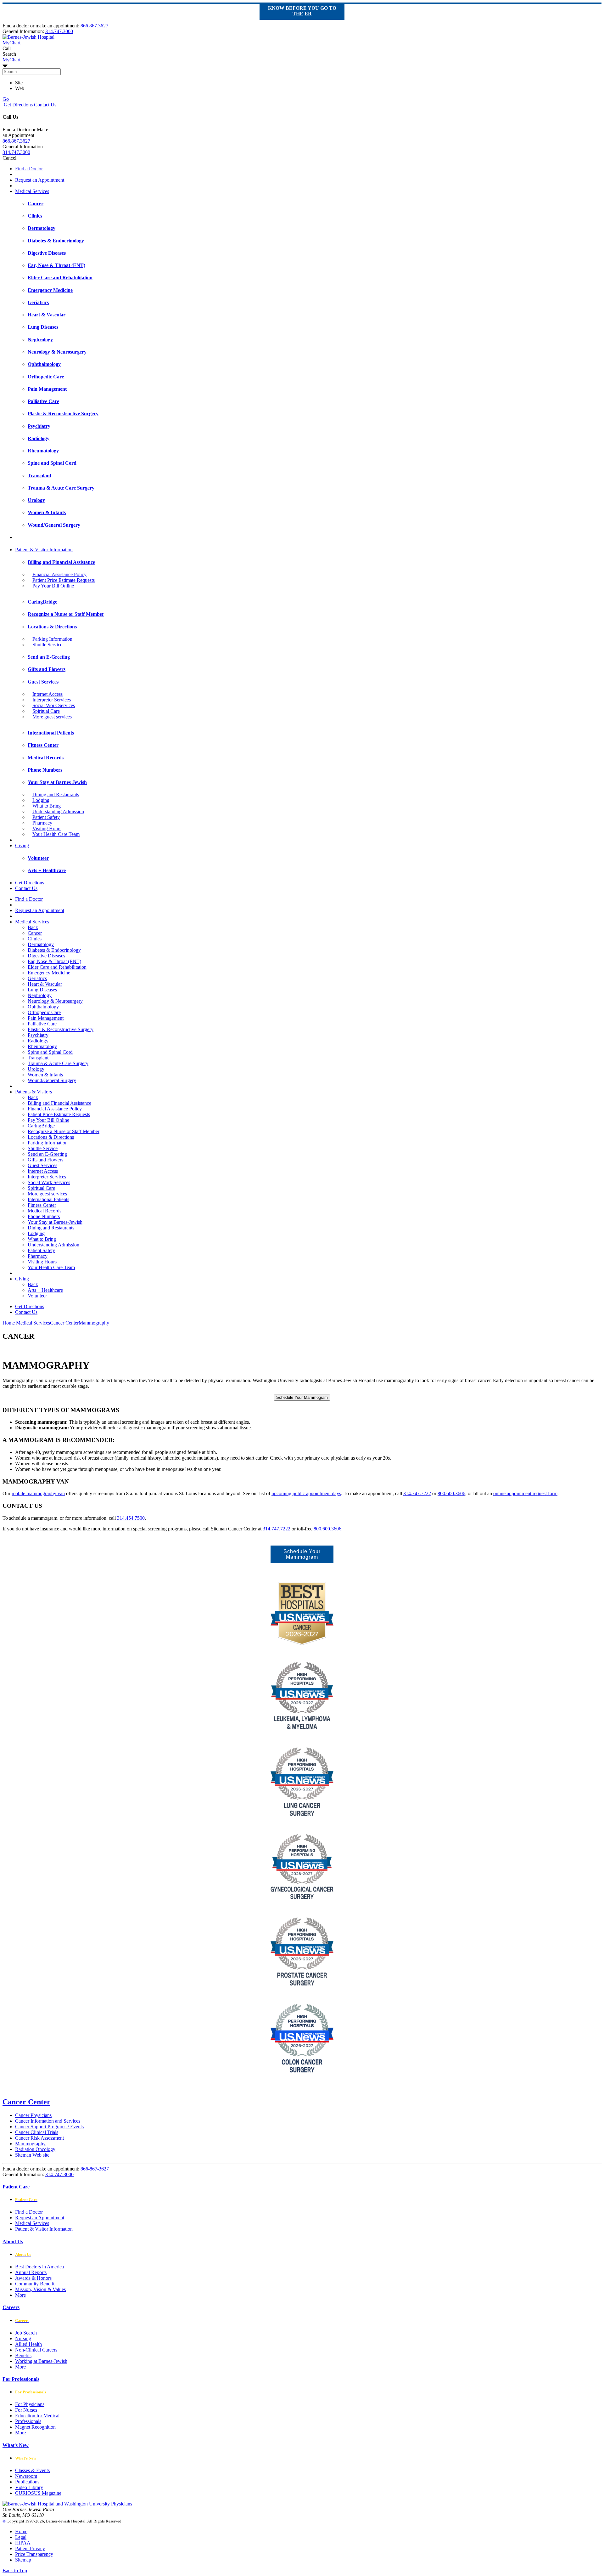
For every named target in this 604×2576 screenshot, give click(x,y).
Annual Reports (31, 2272)
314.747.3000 (59, 31)
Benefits (23, 2355)
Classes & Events (32, 2470)
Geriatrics (37, 978)
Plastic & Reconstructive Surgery (61, 1029)
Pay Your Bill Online (53, 586)
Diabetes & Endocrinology (54, 950)
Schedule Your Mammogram (302, 1397)
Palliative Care (42, 1024)
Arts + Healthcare (45, 1290)
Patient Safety (46, 817)
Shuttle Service (47, 645)
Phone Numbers (44, 1216)
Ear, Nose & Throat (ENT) (54, 961)
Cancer (35, 933)
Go (6, 99)
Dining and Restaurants (56, 794)
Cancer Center (26, 2102)
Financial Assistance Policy (59, 574)
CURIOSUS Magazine (38, 2493)
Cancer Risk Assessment (39, 2138)
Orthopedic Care (44, 1012)
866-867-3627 (95, 2169)
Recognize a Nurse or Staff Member (64, 1131)
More (20, 2295)
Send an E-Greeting (47, 1154)
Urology (36, 1069)
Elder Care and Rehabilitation (57, 967)
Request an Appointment (40, 180)
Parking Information (52, 639)
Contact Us (45, 105)
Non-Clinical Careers (36, 2350)
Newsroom (26, 2476)
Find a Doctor (29, 169)
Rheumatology (42, 1046)
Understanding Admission (58, 811)
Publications (27, 2482)
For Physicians (30, 2404)
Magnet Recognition (35, 2427)
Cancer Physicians (33, 2115)
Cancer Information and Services (48, 2121)
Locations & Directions (51, 1137)
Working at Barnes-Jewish (41, 2361)
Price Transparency (34, 2554)
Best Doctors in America (39, 2267)
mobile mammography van (38, 1493)
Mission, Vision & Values (40, 2289)
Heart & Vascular (45, 984)
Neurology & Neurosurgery (55, 1001)
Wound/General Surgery (52, 1080)
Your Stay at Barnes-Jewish (55, 1222)
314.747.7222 (417, 1493)
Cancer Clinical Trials (37, 2132)
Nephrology (40, 995)
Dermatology (41, 944)
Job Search (26, 2333)
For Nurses (26, 2410)
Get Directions (18, 105)
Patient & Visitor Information (44, 550)
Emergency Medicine (49, 973)
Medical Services (32, 191)
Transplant (38, 1058)
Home (9, 1323)
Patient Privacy (30, 2548)
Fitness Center (42, 1205)
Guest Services (42, 1165)
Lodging (41, 800)
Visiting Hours (47, 828)
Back (33, 927)
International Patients (48, 1199)
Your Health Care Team (56, 834)
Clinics (35, 939)
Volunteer (37, 1296)
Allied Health (28, 2344)
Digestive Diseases (46, 956)
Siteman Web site (32, 2155)
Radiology (38, 1041)
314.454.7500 (131, 1518)
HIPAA (23, 2543)
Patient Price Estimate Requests (64, 580)
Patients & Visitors (34, 1092)
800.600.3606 (451, 1493)
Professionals (28, 2421)
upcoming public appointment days (306, 1493)
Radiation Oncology (35, 2149)
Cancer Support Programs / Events (49, 2127)
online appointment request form (525, 1493)
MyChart (11, 60)
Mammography (30, 2144)
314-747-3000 (59, 2174)
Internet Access (48, 694)
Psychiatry (38, 1035)
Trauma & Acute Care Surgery (58, 1063)
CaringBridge (41, 1126)
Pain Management (46, 1018)
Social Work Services (54, 705)
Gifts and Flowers (45, 1160)
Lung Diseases (42, 990)
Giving (22, 845)
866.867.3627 (94, 26)
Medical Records (45, 1211)
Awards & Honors (33, 2278)
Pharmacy (42, 823)
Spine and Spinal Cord (50, 1052)
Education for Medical (37, 2416)
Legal (21, 2537)
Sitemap (23, 2560)
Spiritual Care (46, 711)
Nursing (23, 2338)
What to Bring (47, 806)
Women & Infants (45, 1075)
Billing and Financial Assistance (59, 1103)
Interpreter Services (52, 700)
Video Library (29, 2487)
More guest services (52, 717)
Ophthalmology (43, 1007)
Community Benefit (35, 2284)
